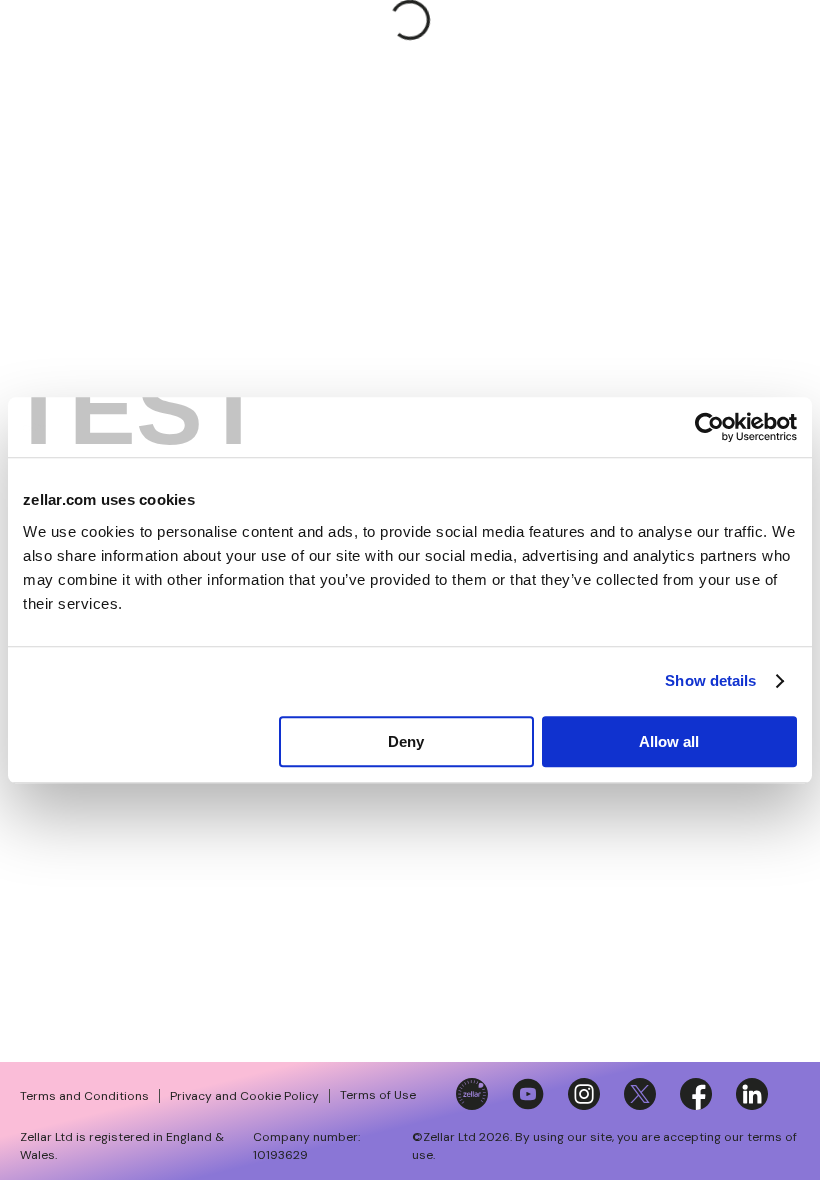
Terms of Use (378, 1095)
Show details (710, 680)
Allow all (669, 741)
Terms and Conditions (84, 1096)
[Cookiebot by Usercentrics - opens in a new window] (709, 427)
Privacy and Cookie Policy (244, 1096)
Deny (406, 741)
